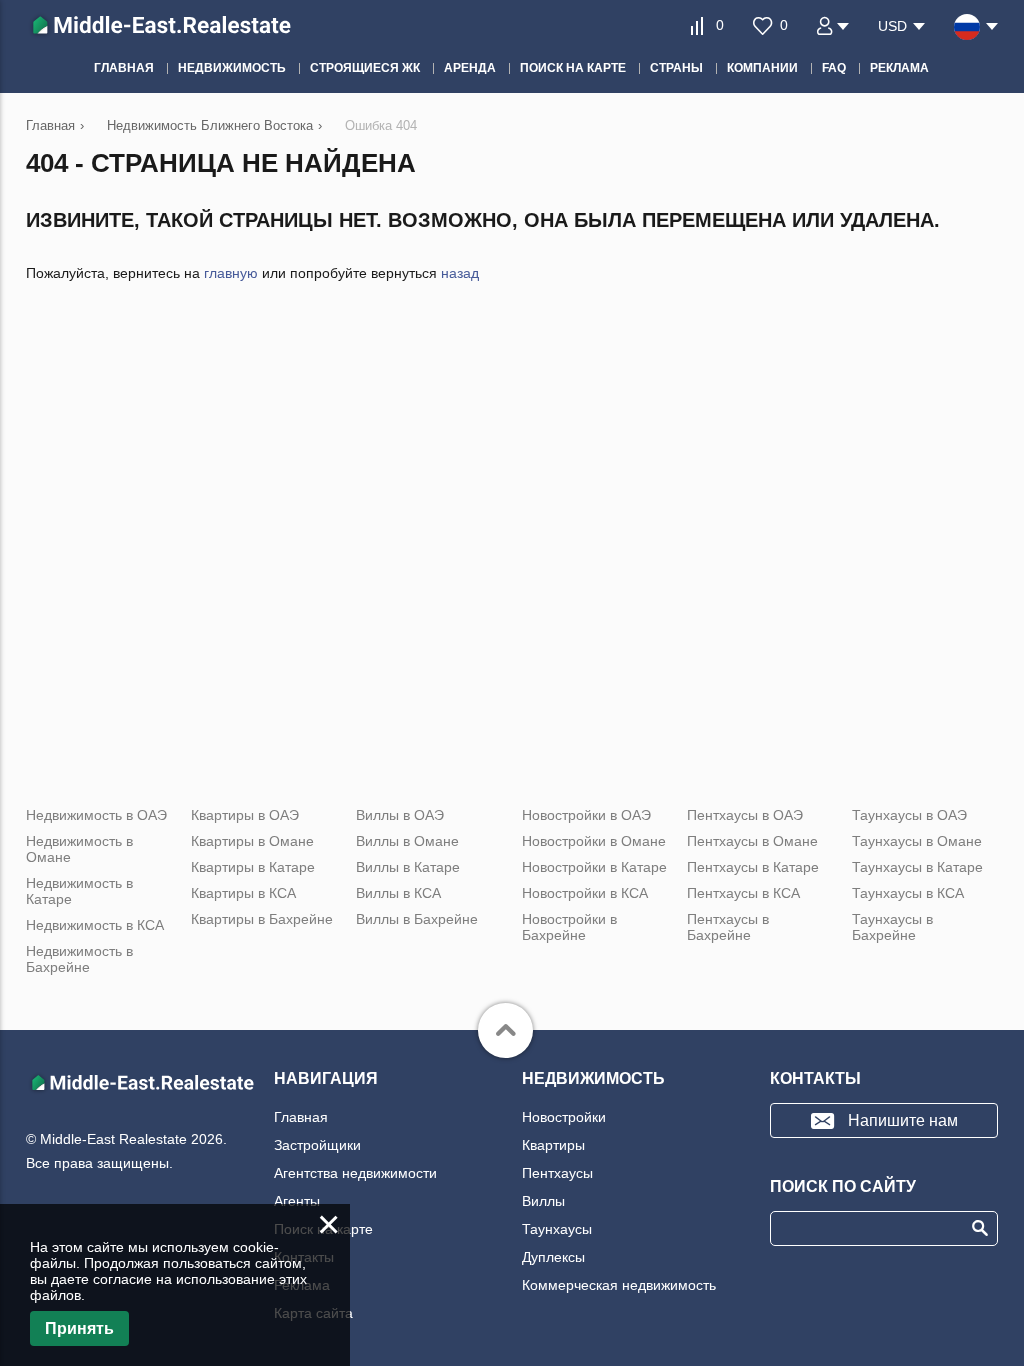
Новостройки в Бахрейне (569, 927)
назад (460, 273)
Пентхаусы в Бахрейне (728, 927)
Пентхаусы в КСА (743, 893)
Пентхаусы (557, 1173)
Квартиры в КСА (243, 893)
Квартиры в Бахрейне (262, 919)
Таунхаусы (557, 1229)
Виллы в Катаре (408, 867)
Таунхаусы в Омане (917, 841)
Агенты (297, 1201)
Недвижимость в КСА (95, 925)
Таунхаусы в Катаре (917, 867)
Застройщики (317, 1145)
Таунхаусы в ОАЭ (909, 815)
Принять (79, 1328)
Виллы (543, 1201)
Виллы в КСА (398, 893)
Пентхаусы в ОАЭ (745, 815)
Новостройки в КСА (585, 893)
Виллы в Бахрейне (417, 919)
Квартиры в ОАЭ (245, 815)
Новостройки (564, 1117)
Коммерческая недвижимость (619, 1285)
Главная (301, 1117)
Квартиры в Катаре (253, 867)
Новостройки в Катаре (594, 867)
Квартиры (553, 1145)
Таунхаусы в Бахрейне (892, 927)
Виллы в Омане (407, 841)
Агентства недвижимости (355, 1173)
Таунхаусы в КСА (908, 893)
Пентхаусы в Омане (752, 841)
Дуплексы (553, 1257)
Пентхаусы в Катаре (753, 867)
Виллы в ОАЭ (400, 815)
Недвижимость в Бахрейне (79, 959)
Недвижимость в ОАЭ (96, 815)
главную (231, 273)
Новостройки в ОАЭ (586, 815)
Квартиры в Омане (252, 841)
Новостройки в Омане (594, 841)
